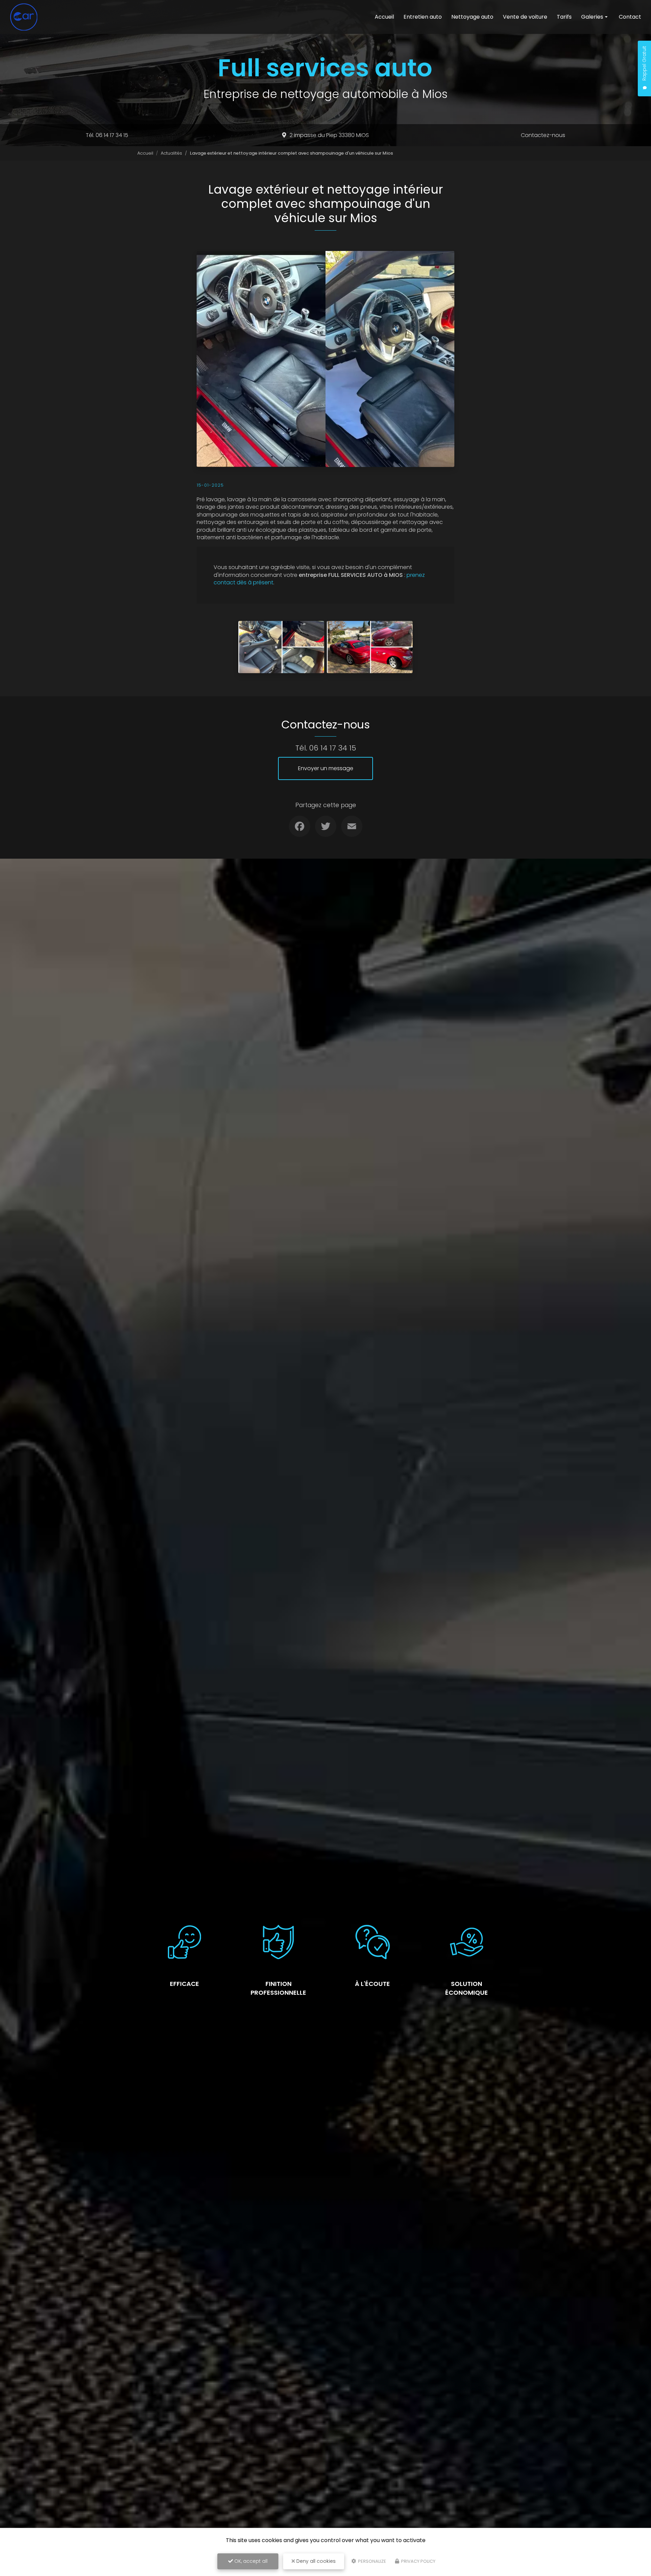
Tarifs (564, 17)
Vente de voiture (525, 17)
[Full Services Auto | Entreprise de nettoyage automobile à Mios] (24, 17)
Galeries (592, 17)
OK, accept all (250, 2561)
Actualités (171, 153)
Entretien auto (423, 17)
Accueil (384, 17)
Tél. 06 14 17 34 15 (107, 135)
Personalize (372, 2561)
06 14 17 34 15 (333, 748)
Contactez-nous (543, 135)
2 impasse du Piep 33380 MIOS (329, 135)
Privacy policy (418, 2561)
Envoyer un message (326, 768)
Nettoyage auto (472, 17)
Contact (630, 17)
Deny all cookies (315, 2561)
